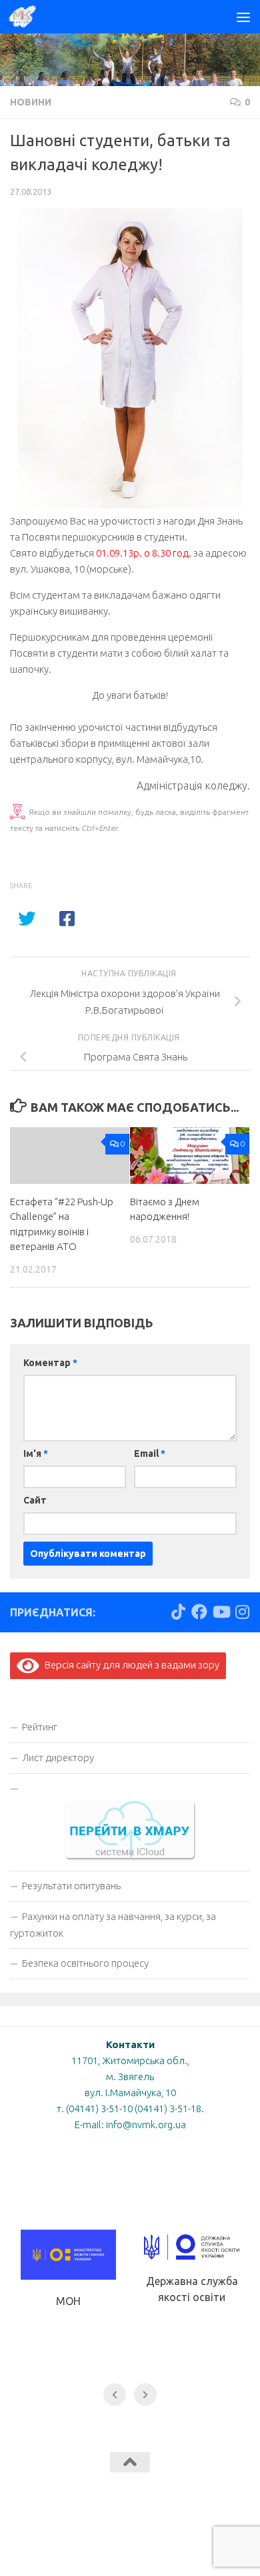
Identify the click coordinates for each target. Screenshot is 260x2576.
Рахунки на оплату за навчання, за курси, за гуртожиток (113, 1925)
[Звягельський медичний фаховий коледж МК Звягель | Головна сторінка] (27, 17)
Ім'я (36, 1454)
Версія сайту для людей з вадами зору (129, 1665)
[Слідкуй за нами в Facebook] (199, 1612)
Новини (31, 102)
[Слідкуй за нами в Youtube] (221, 1612)
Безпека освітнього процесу (85, 1963)
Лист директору (58, 1757)
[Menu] (243, 17)
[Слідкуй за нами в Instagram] (242, 1612)
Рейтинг (40, 1727)
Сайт (35, 1500)
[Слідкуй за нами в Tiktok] (178, 1612)
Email (150, 1454)
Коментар (50, 1363)
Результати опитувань (71, 1886)
